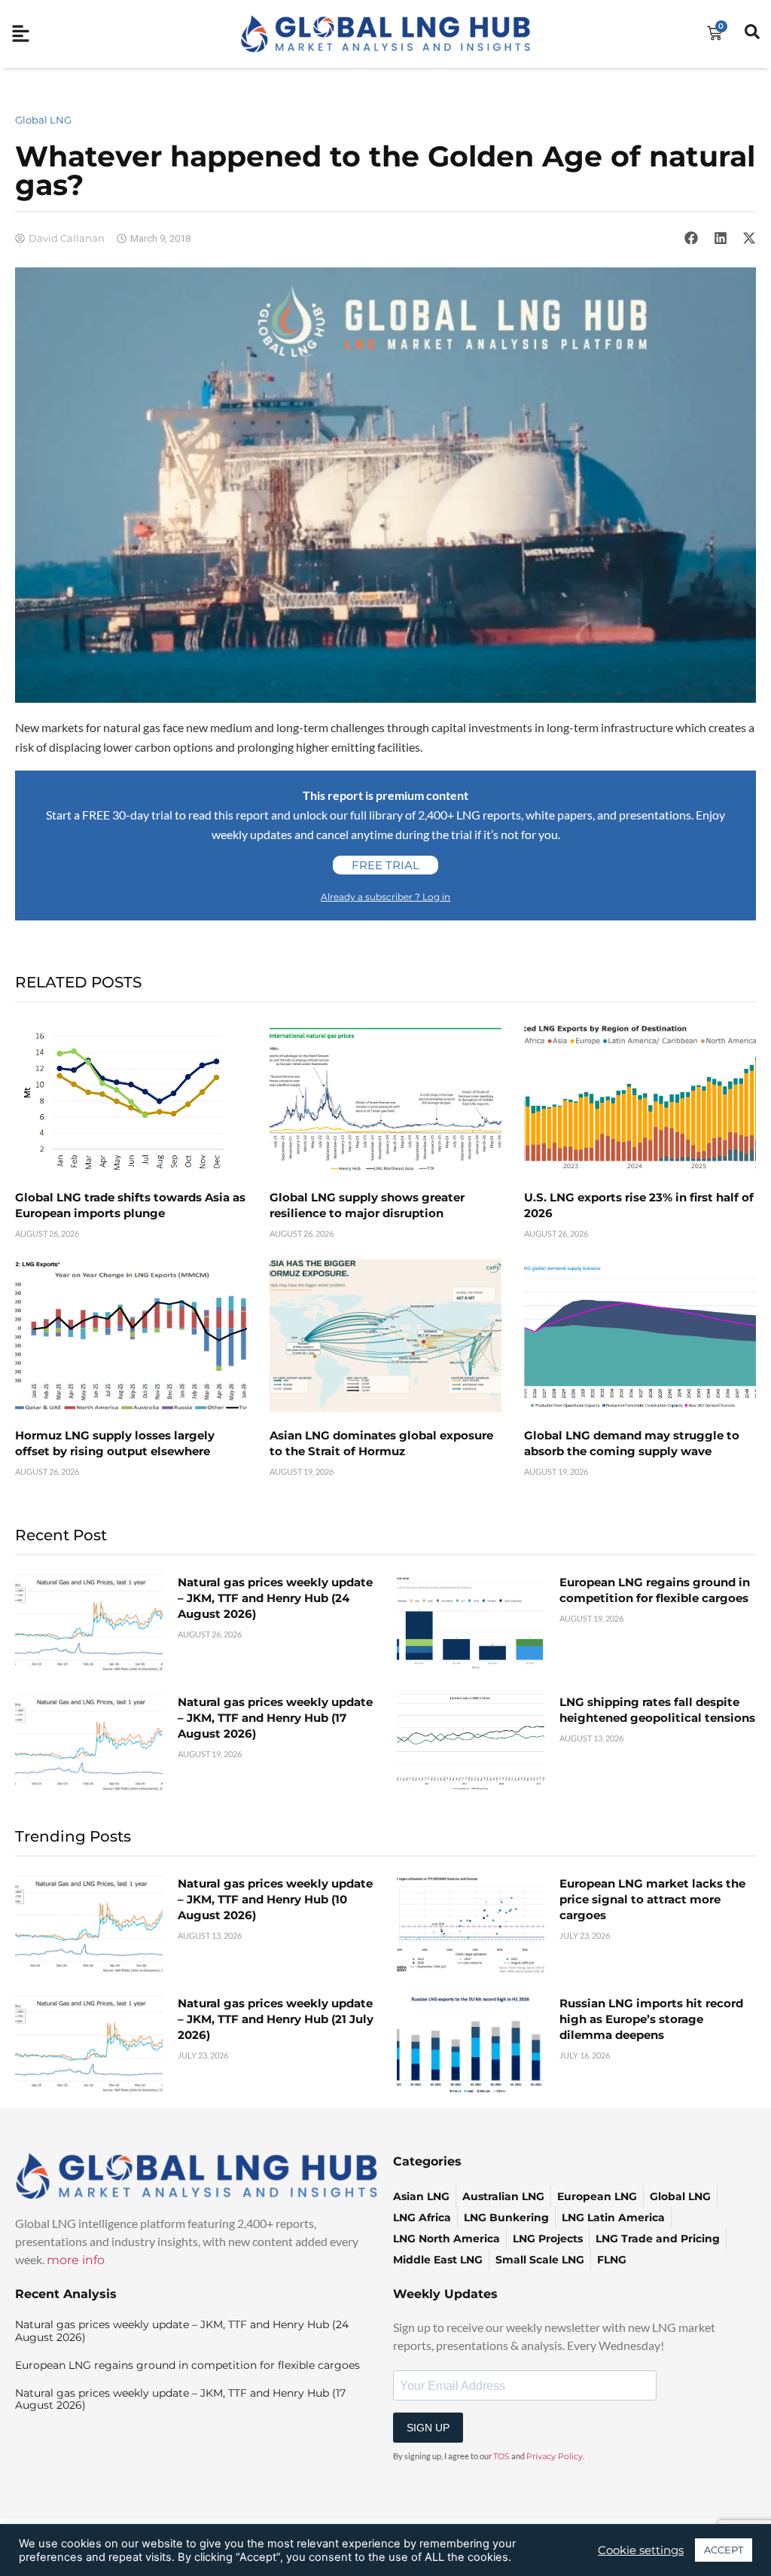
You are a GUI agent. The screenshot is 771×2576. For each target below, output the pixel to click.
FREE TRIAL (385, 865)
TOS (501, 2456)
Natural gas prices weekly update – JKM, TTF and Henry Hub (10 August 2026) (275, 1899)
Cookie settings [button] (641, 2550)
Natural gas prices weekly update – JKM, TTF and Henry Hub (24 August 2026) (275, 1598)
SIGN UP (428, 2428)
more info (76, 2260)
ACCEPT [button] (724, 2550)
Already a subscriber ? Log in (385, 897)
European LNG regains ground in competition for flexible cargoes (187, 2365)
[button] (691, 238)
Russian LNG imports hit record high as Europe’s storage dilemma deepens (651, 2019)
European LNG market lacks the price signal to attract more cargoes (652, 1899)
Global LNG (43, 120)
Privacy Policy (555, 2456)
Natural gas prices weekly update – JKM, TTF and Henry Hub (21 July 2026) (276, 2019)
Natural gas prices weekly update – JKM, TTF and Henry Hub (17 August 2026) (275, 1718)
